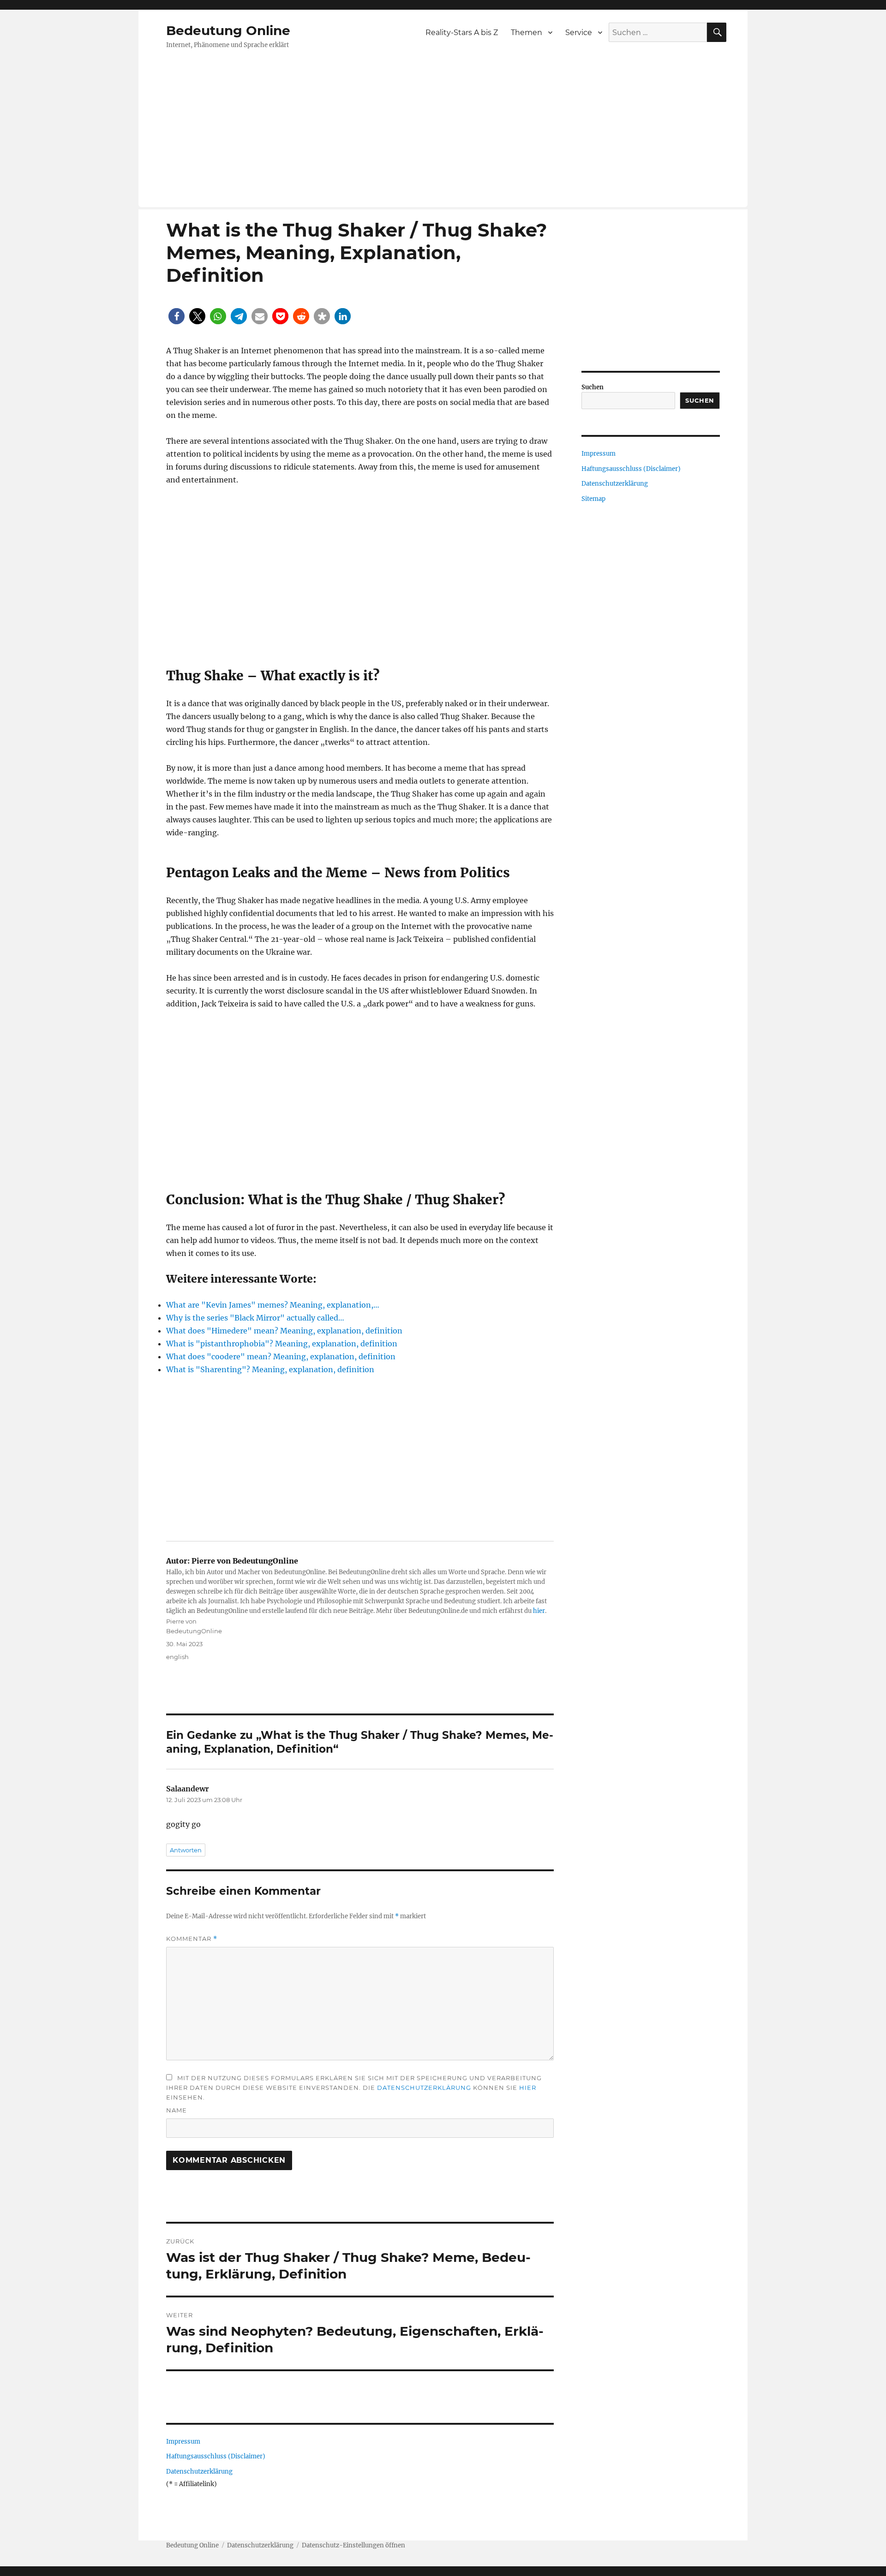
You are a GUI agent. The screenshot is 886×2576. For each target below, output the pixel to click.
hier (539, 1611)
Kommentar (192, 1939)
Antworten (186, 1850)
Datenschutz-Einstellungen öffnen (353, 2545)
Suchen (593, 387)
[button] (177, 316)
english (177, 1657)
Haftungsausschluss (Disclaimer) (216, 2456)
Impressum (183, 2442)
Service (579, 33)
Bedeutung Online (228, 30)
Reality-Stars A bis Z (462, 33)
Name (177, 2110)
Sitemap (593, 499)
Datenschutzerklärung (424, 2088)
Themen (527, 33)
